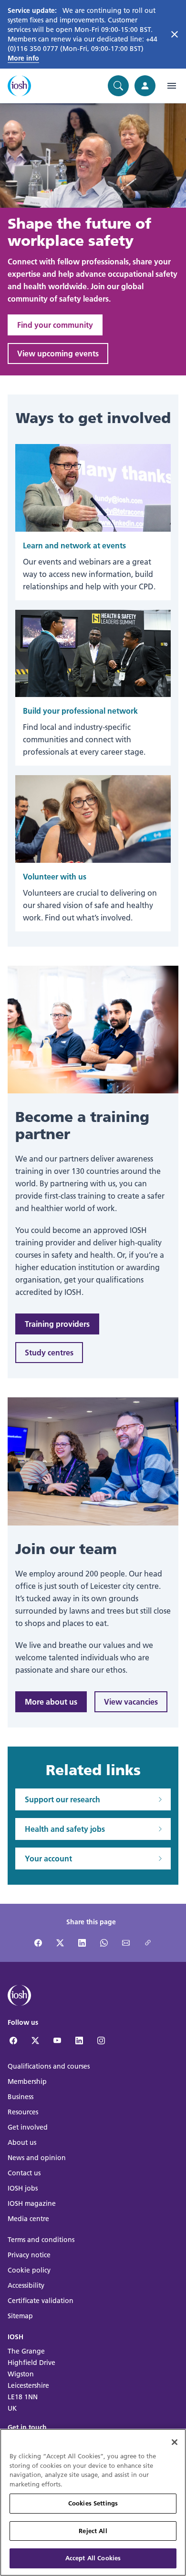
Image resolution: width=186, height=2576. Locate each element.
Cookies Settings (93, 2503)
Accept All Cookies (93, 2558)
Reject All (93, 2531)
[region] (93, 2502)
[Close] (175, 2442)
